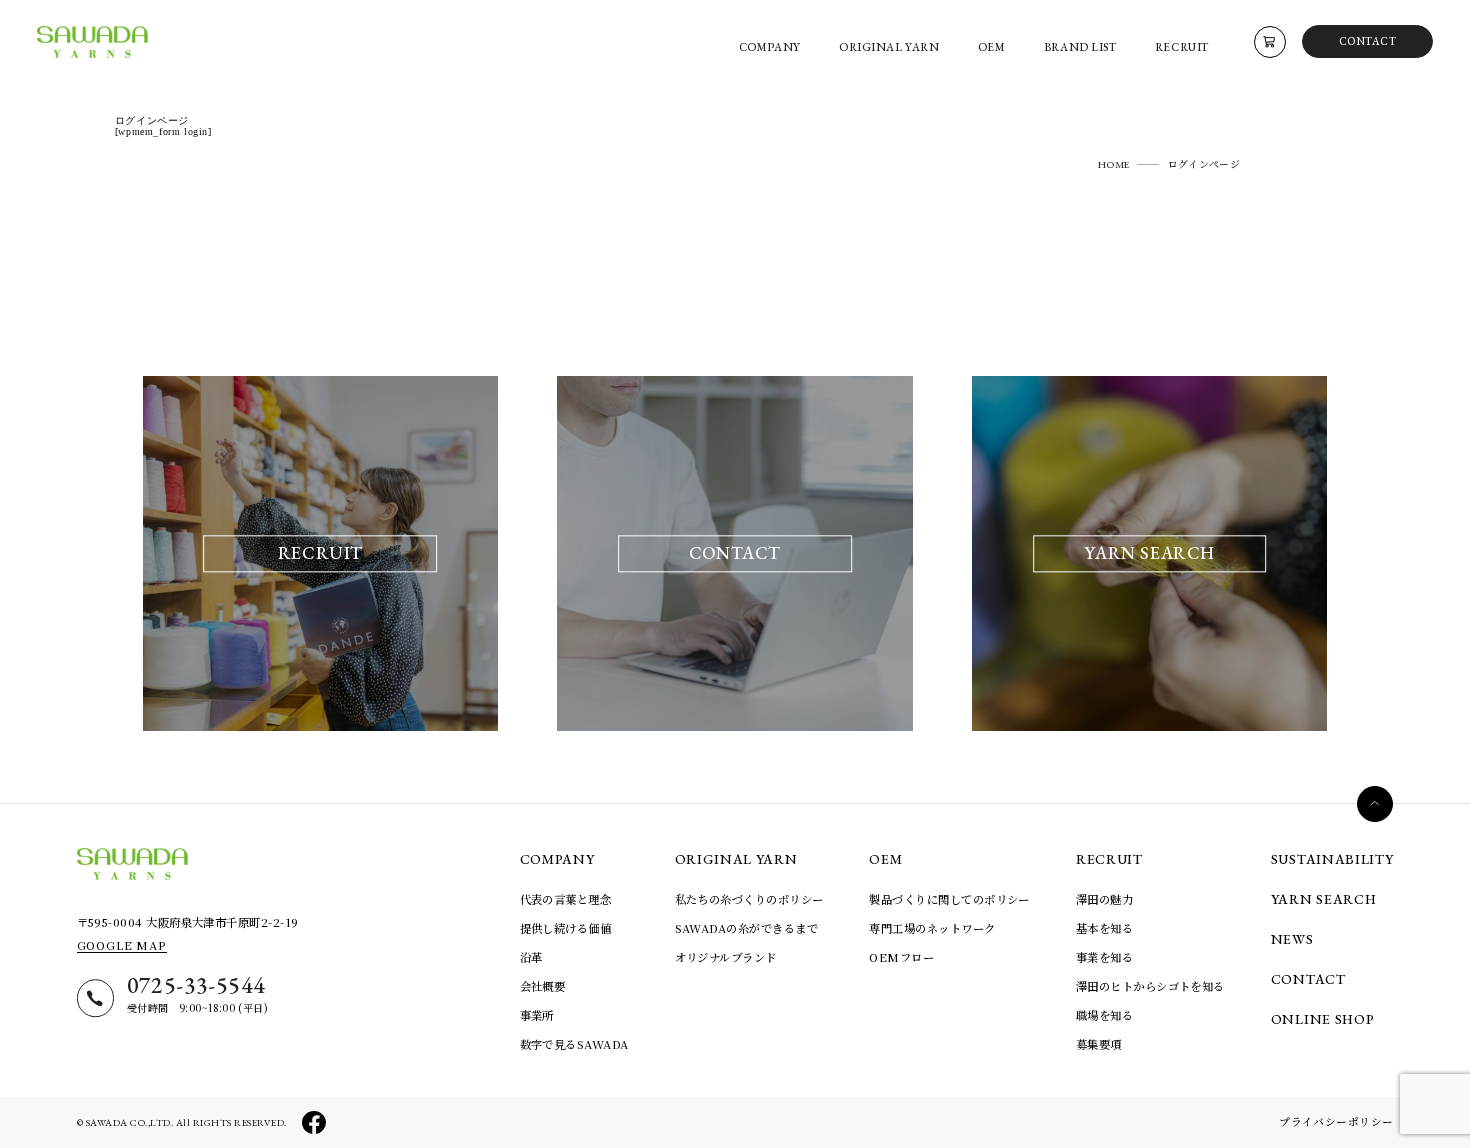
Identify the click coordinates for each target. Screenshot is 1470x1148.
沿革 (531, 957)
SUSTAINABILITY (1332, 859)
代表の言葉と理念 (566, 899)
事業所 (537, 1015)
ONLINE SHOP (1323, 1019)
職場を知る (1104, 1015)
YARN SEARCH (1324, 899)
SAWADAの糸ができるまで (746, 928)
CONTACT (1368, 41)
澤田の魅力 (1104, 899)
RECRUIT (1109, 859)
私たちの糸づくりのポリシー (749, 899)
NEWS (1292, 939)
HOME (1114, 164)
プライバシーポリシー (1336, 1121)
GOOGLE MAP (122, 945)
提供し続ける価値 (566, 928)
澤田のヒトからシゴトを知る (1150, 986)
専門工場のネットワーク (932, 928)
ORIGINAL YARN (736, 859)
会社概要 (543, 986)
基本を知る (1104, 928)
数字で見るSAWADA (574, 1044)
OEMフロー (901, 957)
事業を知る (1104, 957)
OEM (885, 859)
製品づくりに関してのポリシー (949, 899)
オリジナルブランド (726, 957)
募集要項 (1099, 1044)
